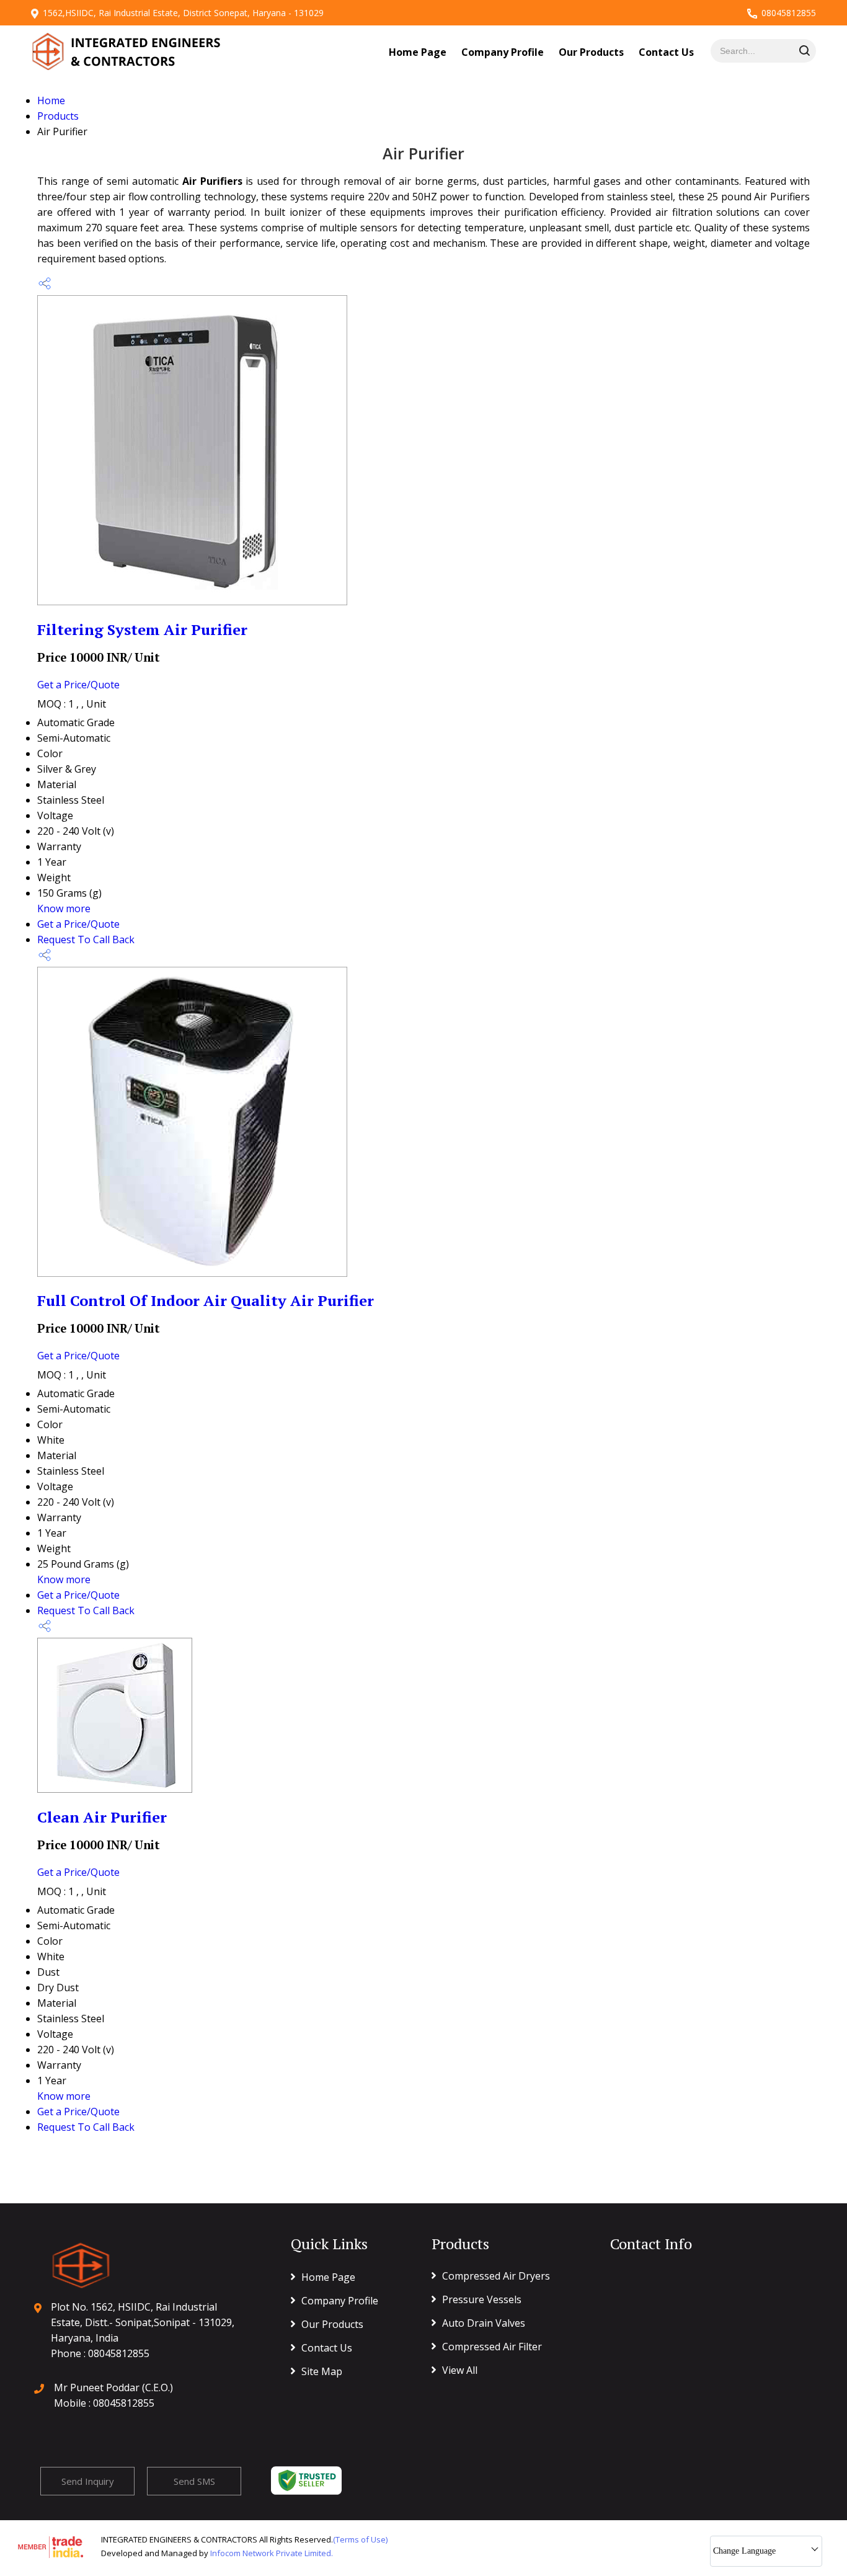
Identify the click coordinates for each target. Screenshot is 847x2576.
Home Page (418, 52)
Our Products (591, 52)
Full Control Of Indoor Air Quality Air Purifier (206, 1300)
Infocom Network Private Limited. (272, 2553)
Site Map (322, 2371)
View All (460, 2370)
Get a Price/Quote (78, 685)
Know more (64, 908)
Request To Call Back (86, 939)
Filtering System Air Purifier (142, 629)
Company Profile (503, 52)
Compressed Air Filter (492, 2347)
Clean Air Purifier (102, 1817)
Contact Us (666, 52)
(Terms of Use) (360, 2539)
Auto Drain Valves (484, 2323)
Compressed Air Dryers (496, 2276)
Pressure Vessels (482, 2299)
